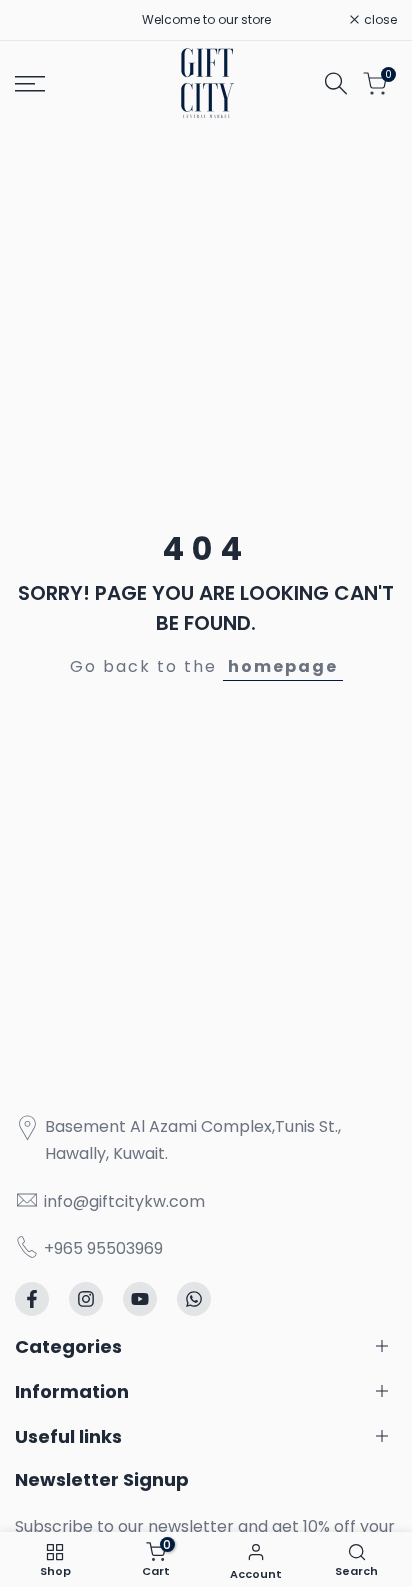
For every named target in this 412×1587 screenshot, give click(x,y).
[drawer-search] (336, 83)
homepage (283, 666)
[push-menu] (30, 84)
